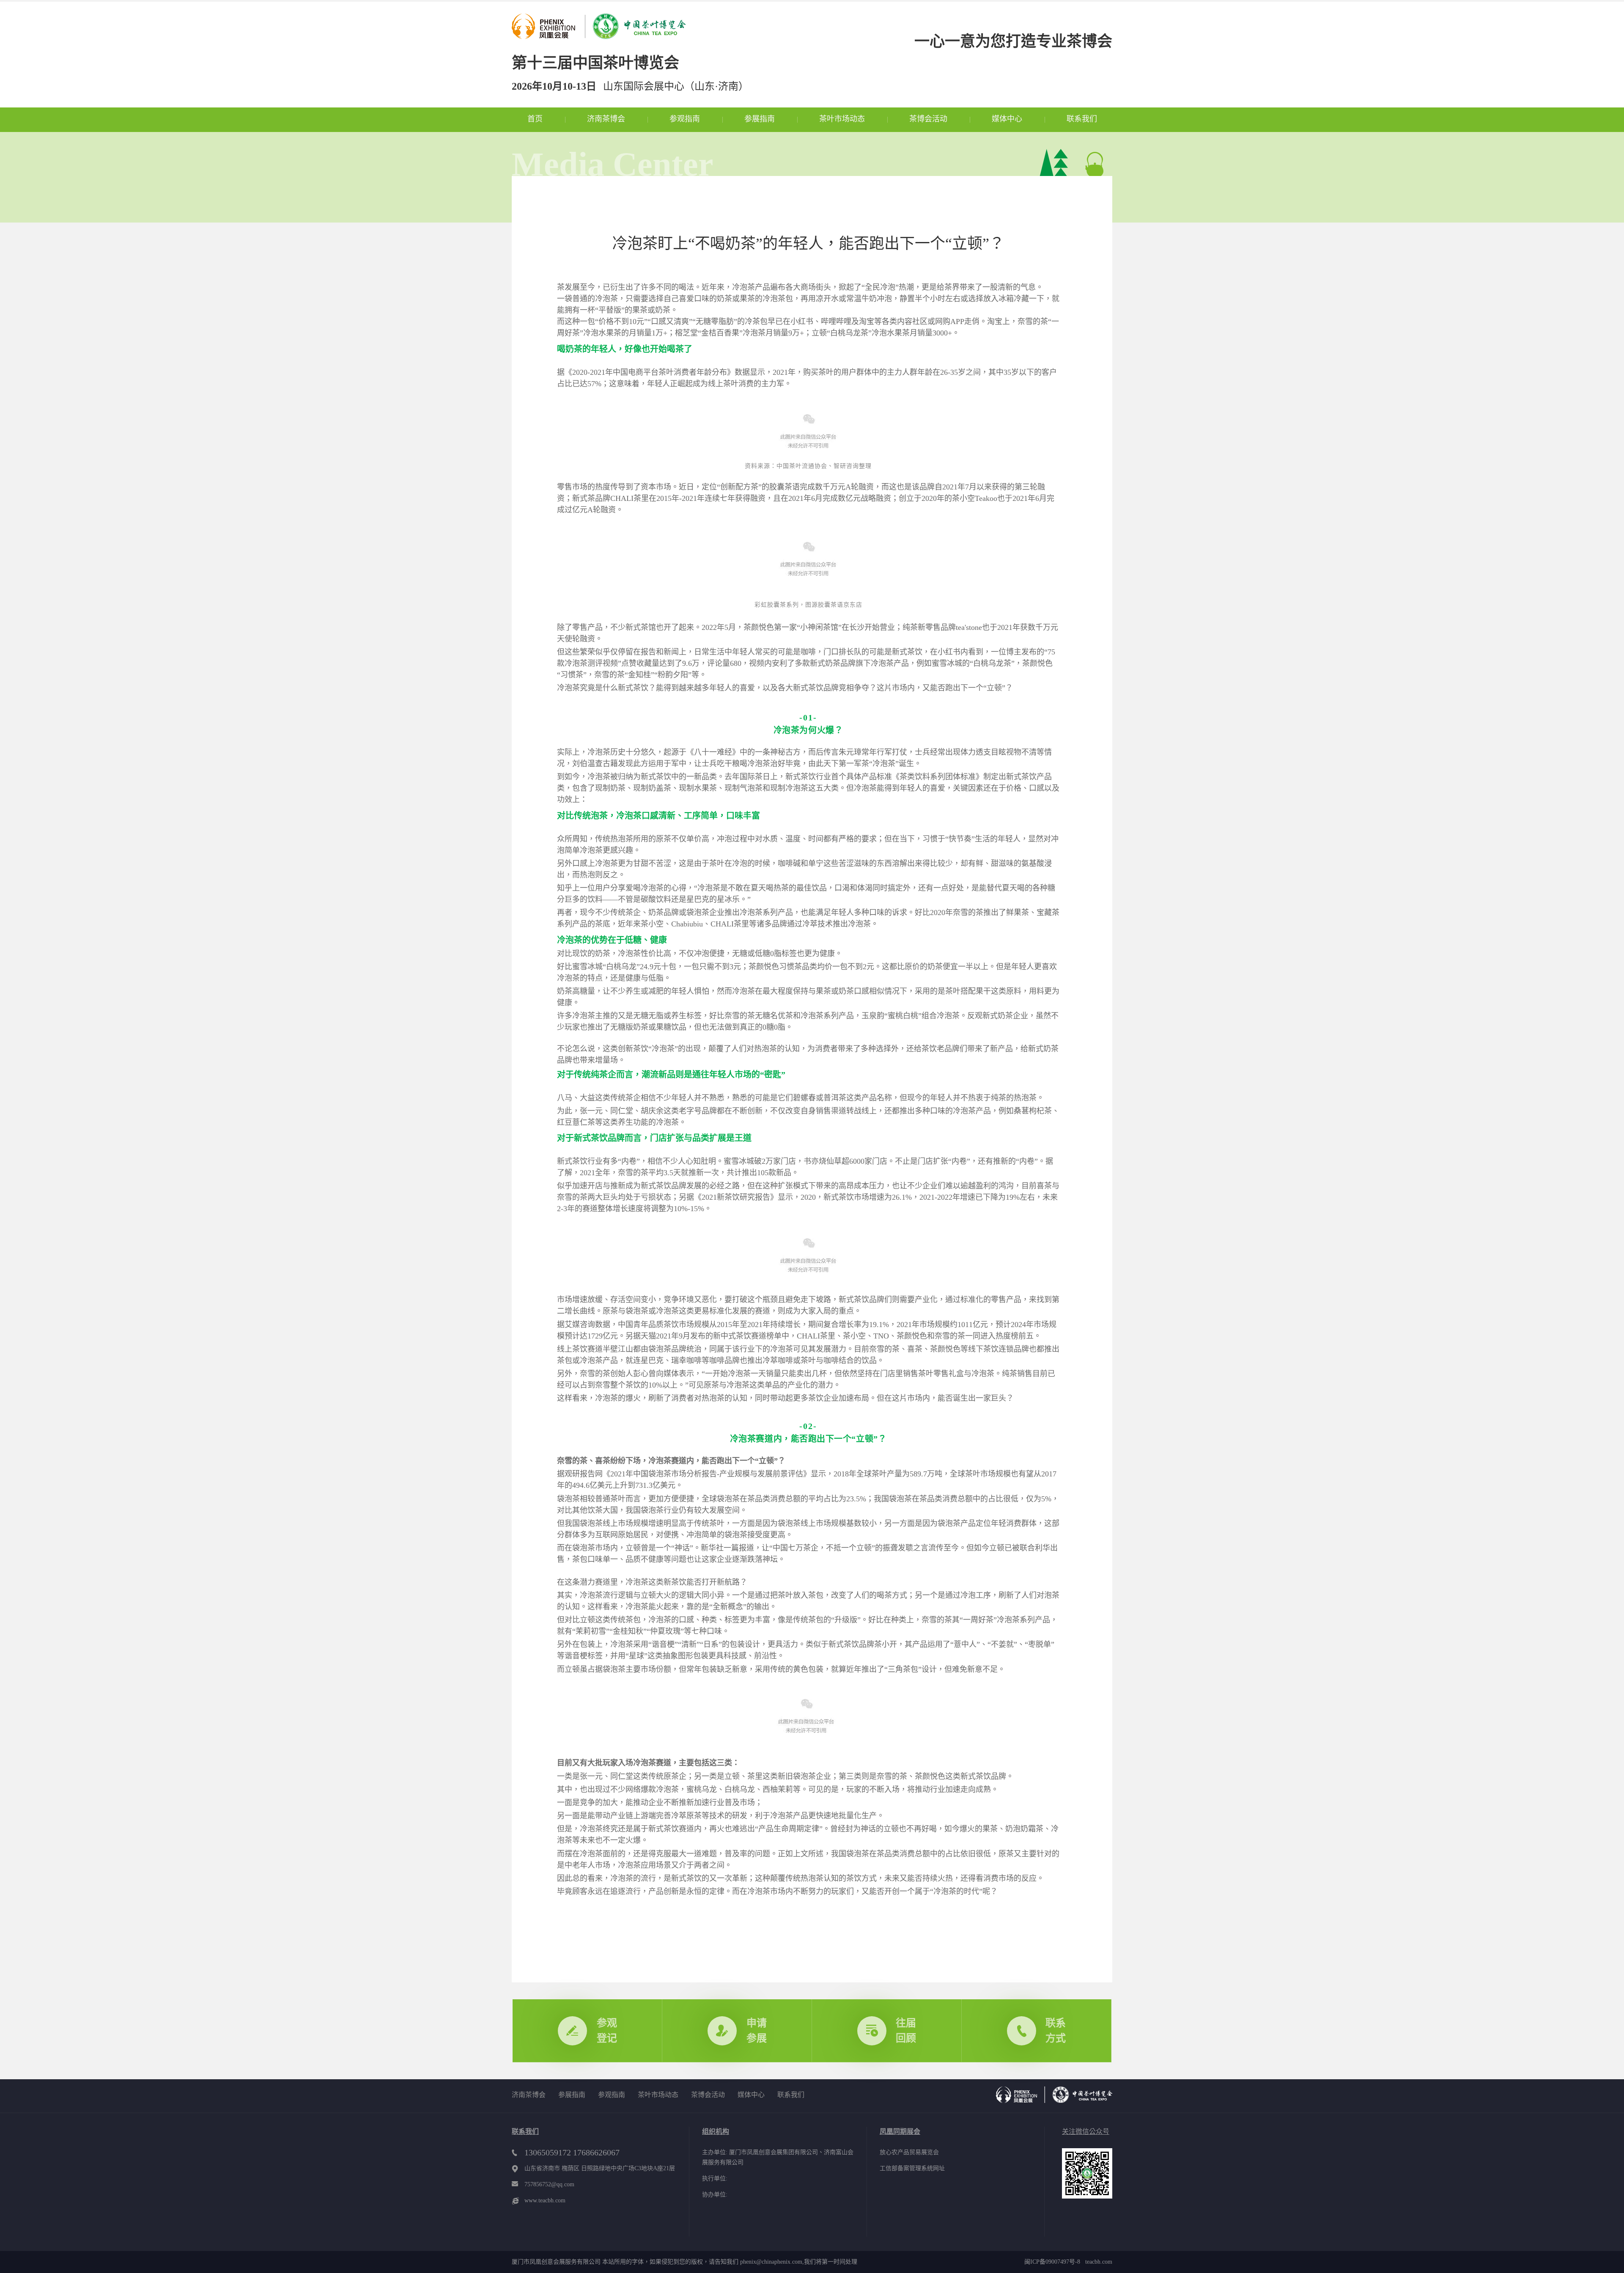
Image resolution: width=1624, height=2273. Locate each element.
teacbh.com (1096, 2262)
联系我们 (1082, 119)
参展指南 (760, 119)
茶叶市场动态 (842, 119)
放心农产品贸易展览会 (909, 2152)
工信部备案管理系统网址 (912, 2168)
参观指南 (685, 119)
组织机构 (716, 2131)
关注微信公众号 (1086, 2131)
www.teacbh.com (545, 2200)
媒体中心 (1007, 119)
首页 (535, 119)
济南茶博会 (606, 119)
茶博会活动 (928, 119)
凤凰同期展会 (900, 2131)
